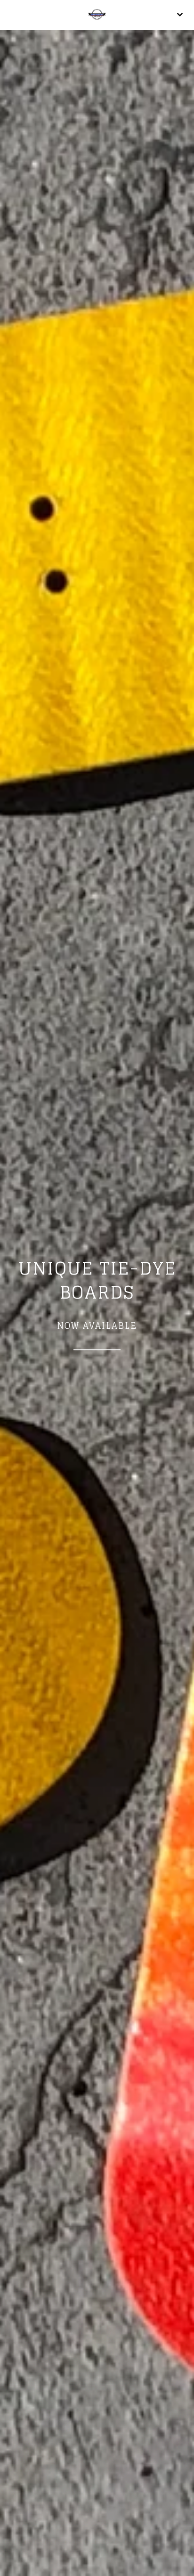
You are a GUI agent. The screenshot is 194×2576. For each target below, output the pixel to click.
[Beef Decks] (97, 15)
